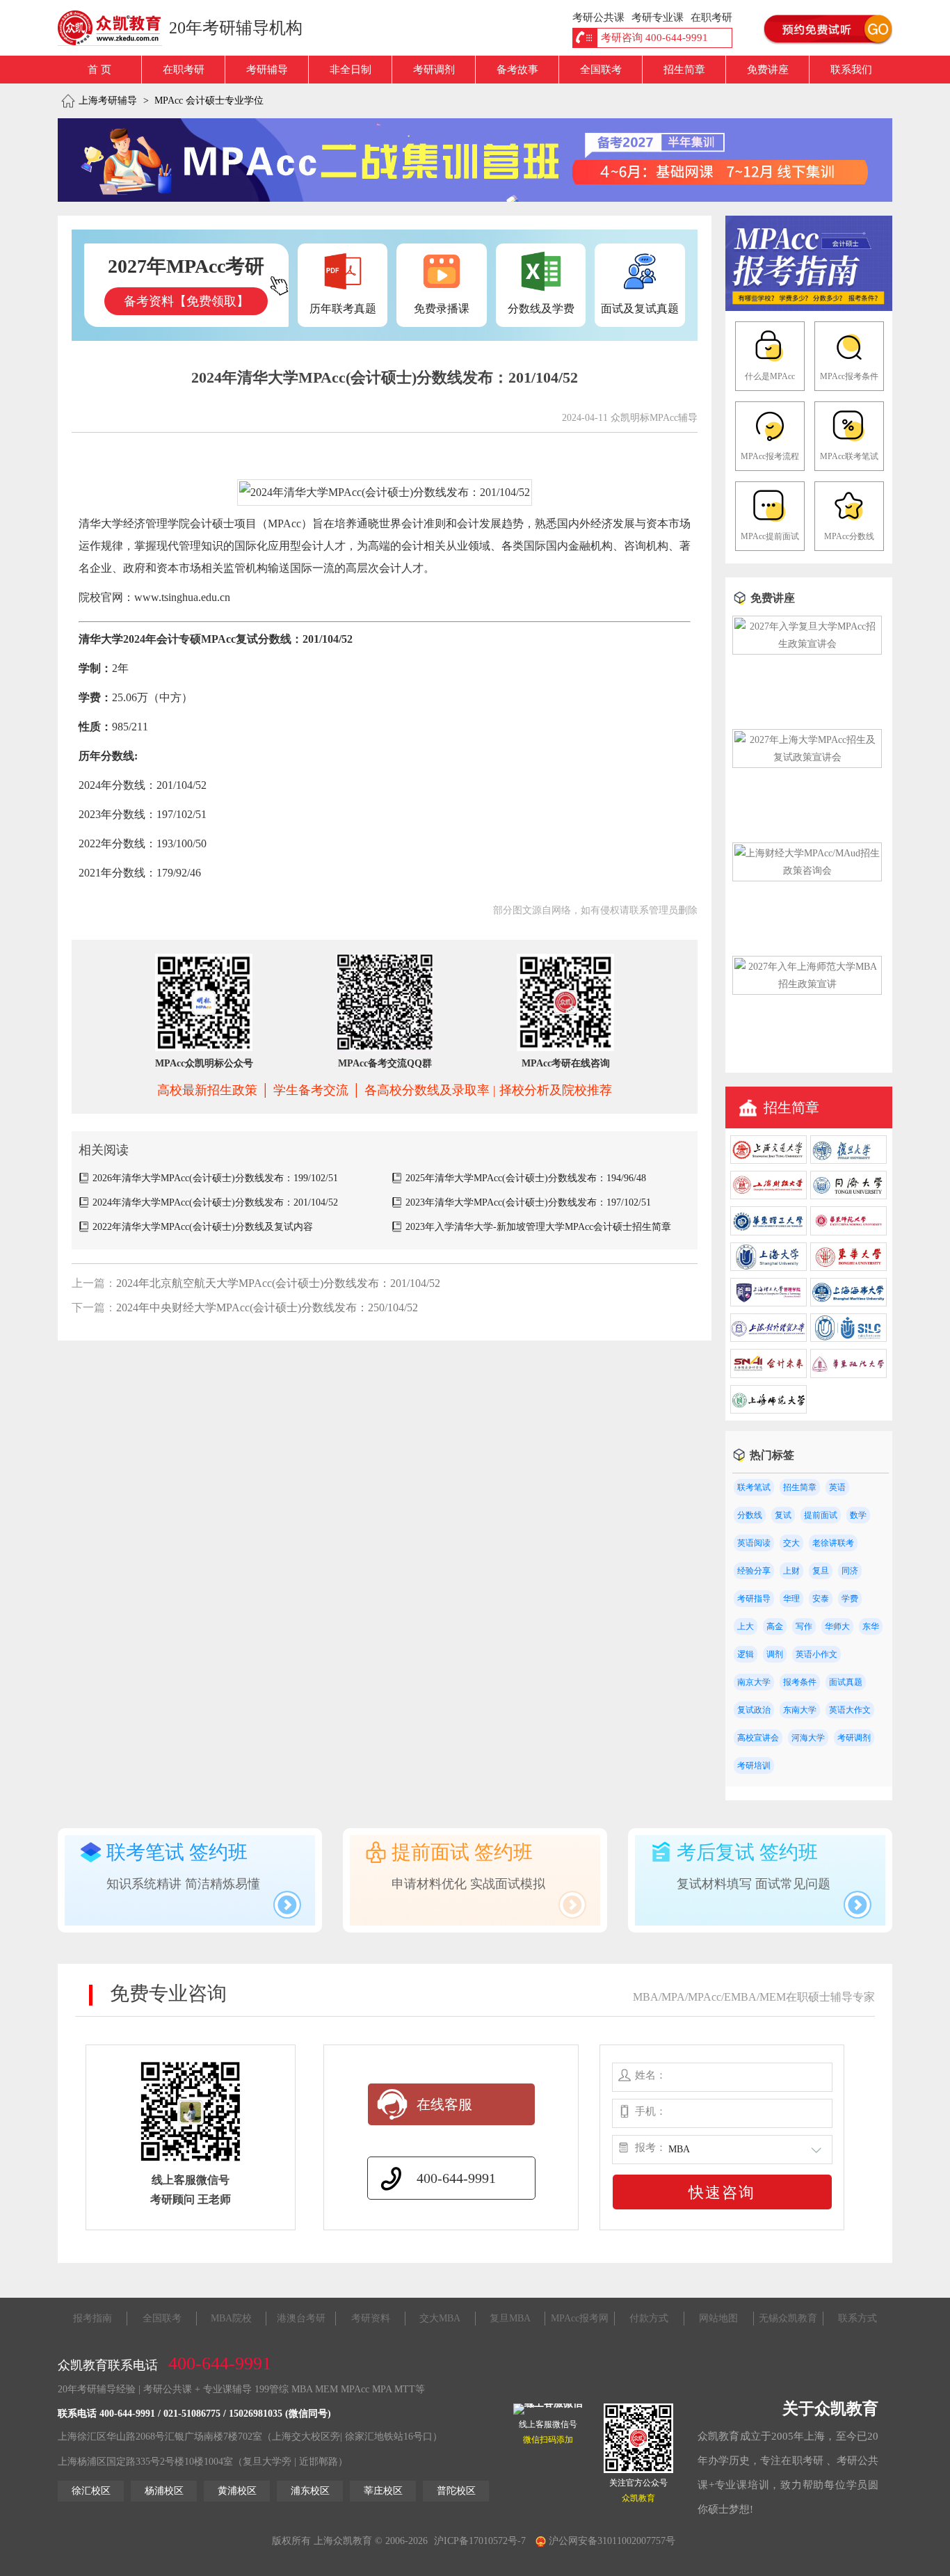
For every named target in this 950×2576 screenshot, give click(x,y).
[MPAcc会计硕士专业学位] (809, 308)
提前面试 (821, 1515)
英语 (837, 1487)
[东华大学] (848, 1268)
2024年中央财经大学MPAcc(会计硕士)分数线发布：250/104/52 (267, 1307)
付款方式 (649, 2318)
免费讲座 (768, 70)
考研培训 (754, 1766)
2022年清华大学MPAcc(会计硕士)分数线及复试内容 (203, 1227)
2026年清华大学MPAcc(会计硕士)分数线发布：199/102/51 (215, 1178)
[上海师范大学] (768, 1410)
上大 (746, 1626)
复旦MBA (510, 2318)
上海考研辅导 (108, 101)
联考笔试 (754, 1487)
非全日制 (351, 70)
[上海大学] (768, 1268)
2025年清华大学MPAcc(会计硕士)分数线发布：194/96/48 (526, 1178)
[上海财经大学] (768, 1196)
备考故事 (517, 70)
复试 (783, 1515)
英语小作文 (816, 1654)
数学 (858, 1515)
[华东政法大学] (848, 1375)
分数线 (750, 1515)
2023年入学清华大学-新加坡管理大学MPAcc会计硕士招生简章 (538, 1227)
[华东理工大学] (768, 1232)
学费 (850, 1599)
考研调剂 (434, 70)
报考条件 (800, 1682)
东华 (871, 1626)
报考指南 (92, 2318)
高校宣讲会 (758, 1738)
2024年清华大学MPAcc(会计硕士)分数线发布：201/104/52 (215, 1202)
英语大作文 (850, 1710)
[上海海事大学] (848, 1303)
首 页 (99, 70)
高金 (775, 1626)
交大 (791, 1543)
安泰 (821, 1599)
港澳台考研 (301, 2318)
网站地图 (718, 2318)
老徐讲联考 (833, 1543)
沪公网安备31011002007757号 (611, 2541)
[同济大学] (848, 1196)
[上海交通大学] (768, 1161)
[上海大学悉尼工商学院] (848, 1339)
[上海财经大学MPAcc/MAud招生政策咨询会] (807, 871)
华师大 (837, 1626)
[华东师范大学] (848, 1232)
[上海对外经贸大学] (768, 1339)
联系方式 (858, 2318)
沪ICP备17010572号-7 (480, 2541)
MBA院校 (231, 2318)
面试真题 (846, 1682)
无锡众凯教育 (788, 2318)
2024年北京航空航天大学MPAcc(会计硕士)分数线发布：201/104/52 (278, 1283)
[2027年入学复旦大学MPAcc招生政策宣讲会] (807, 644)
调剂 (775, 1654)
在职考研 (184, 70)
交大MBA (440, 2318)
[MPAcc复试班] (475, 160)
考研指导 (754, 1599)
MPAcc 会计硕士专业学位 (209, 101)
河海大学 (808, 1738)
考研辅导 (267, 70)
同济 (850, 1571)
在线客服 (444, 2104)
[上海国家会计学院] (768, 1375)
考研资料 (371, 2318)
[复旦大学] (848, 1161)
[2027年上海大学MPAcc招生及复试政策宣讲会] (807, 757)
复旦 (821, 1571)
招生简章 (684, 70)
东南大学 (800, 1710)
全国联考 (601, 70)
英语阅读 (754, 1543)
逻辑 (746, 1654)
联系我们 (851, 70)
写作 (804, 1626)
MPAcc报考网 (580, 2318)
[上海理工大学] (768, 1303)
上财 (791, 1571)
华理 (791, 1599)
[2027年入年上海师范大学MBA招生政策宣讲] (807, 984)
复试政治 (754, 1710)
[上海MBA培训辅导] (115, 28)
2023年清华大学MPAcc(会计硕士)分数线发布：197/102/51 (528, 1202)
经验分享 (754, 1571)
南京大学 (754, 1682)
